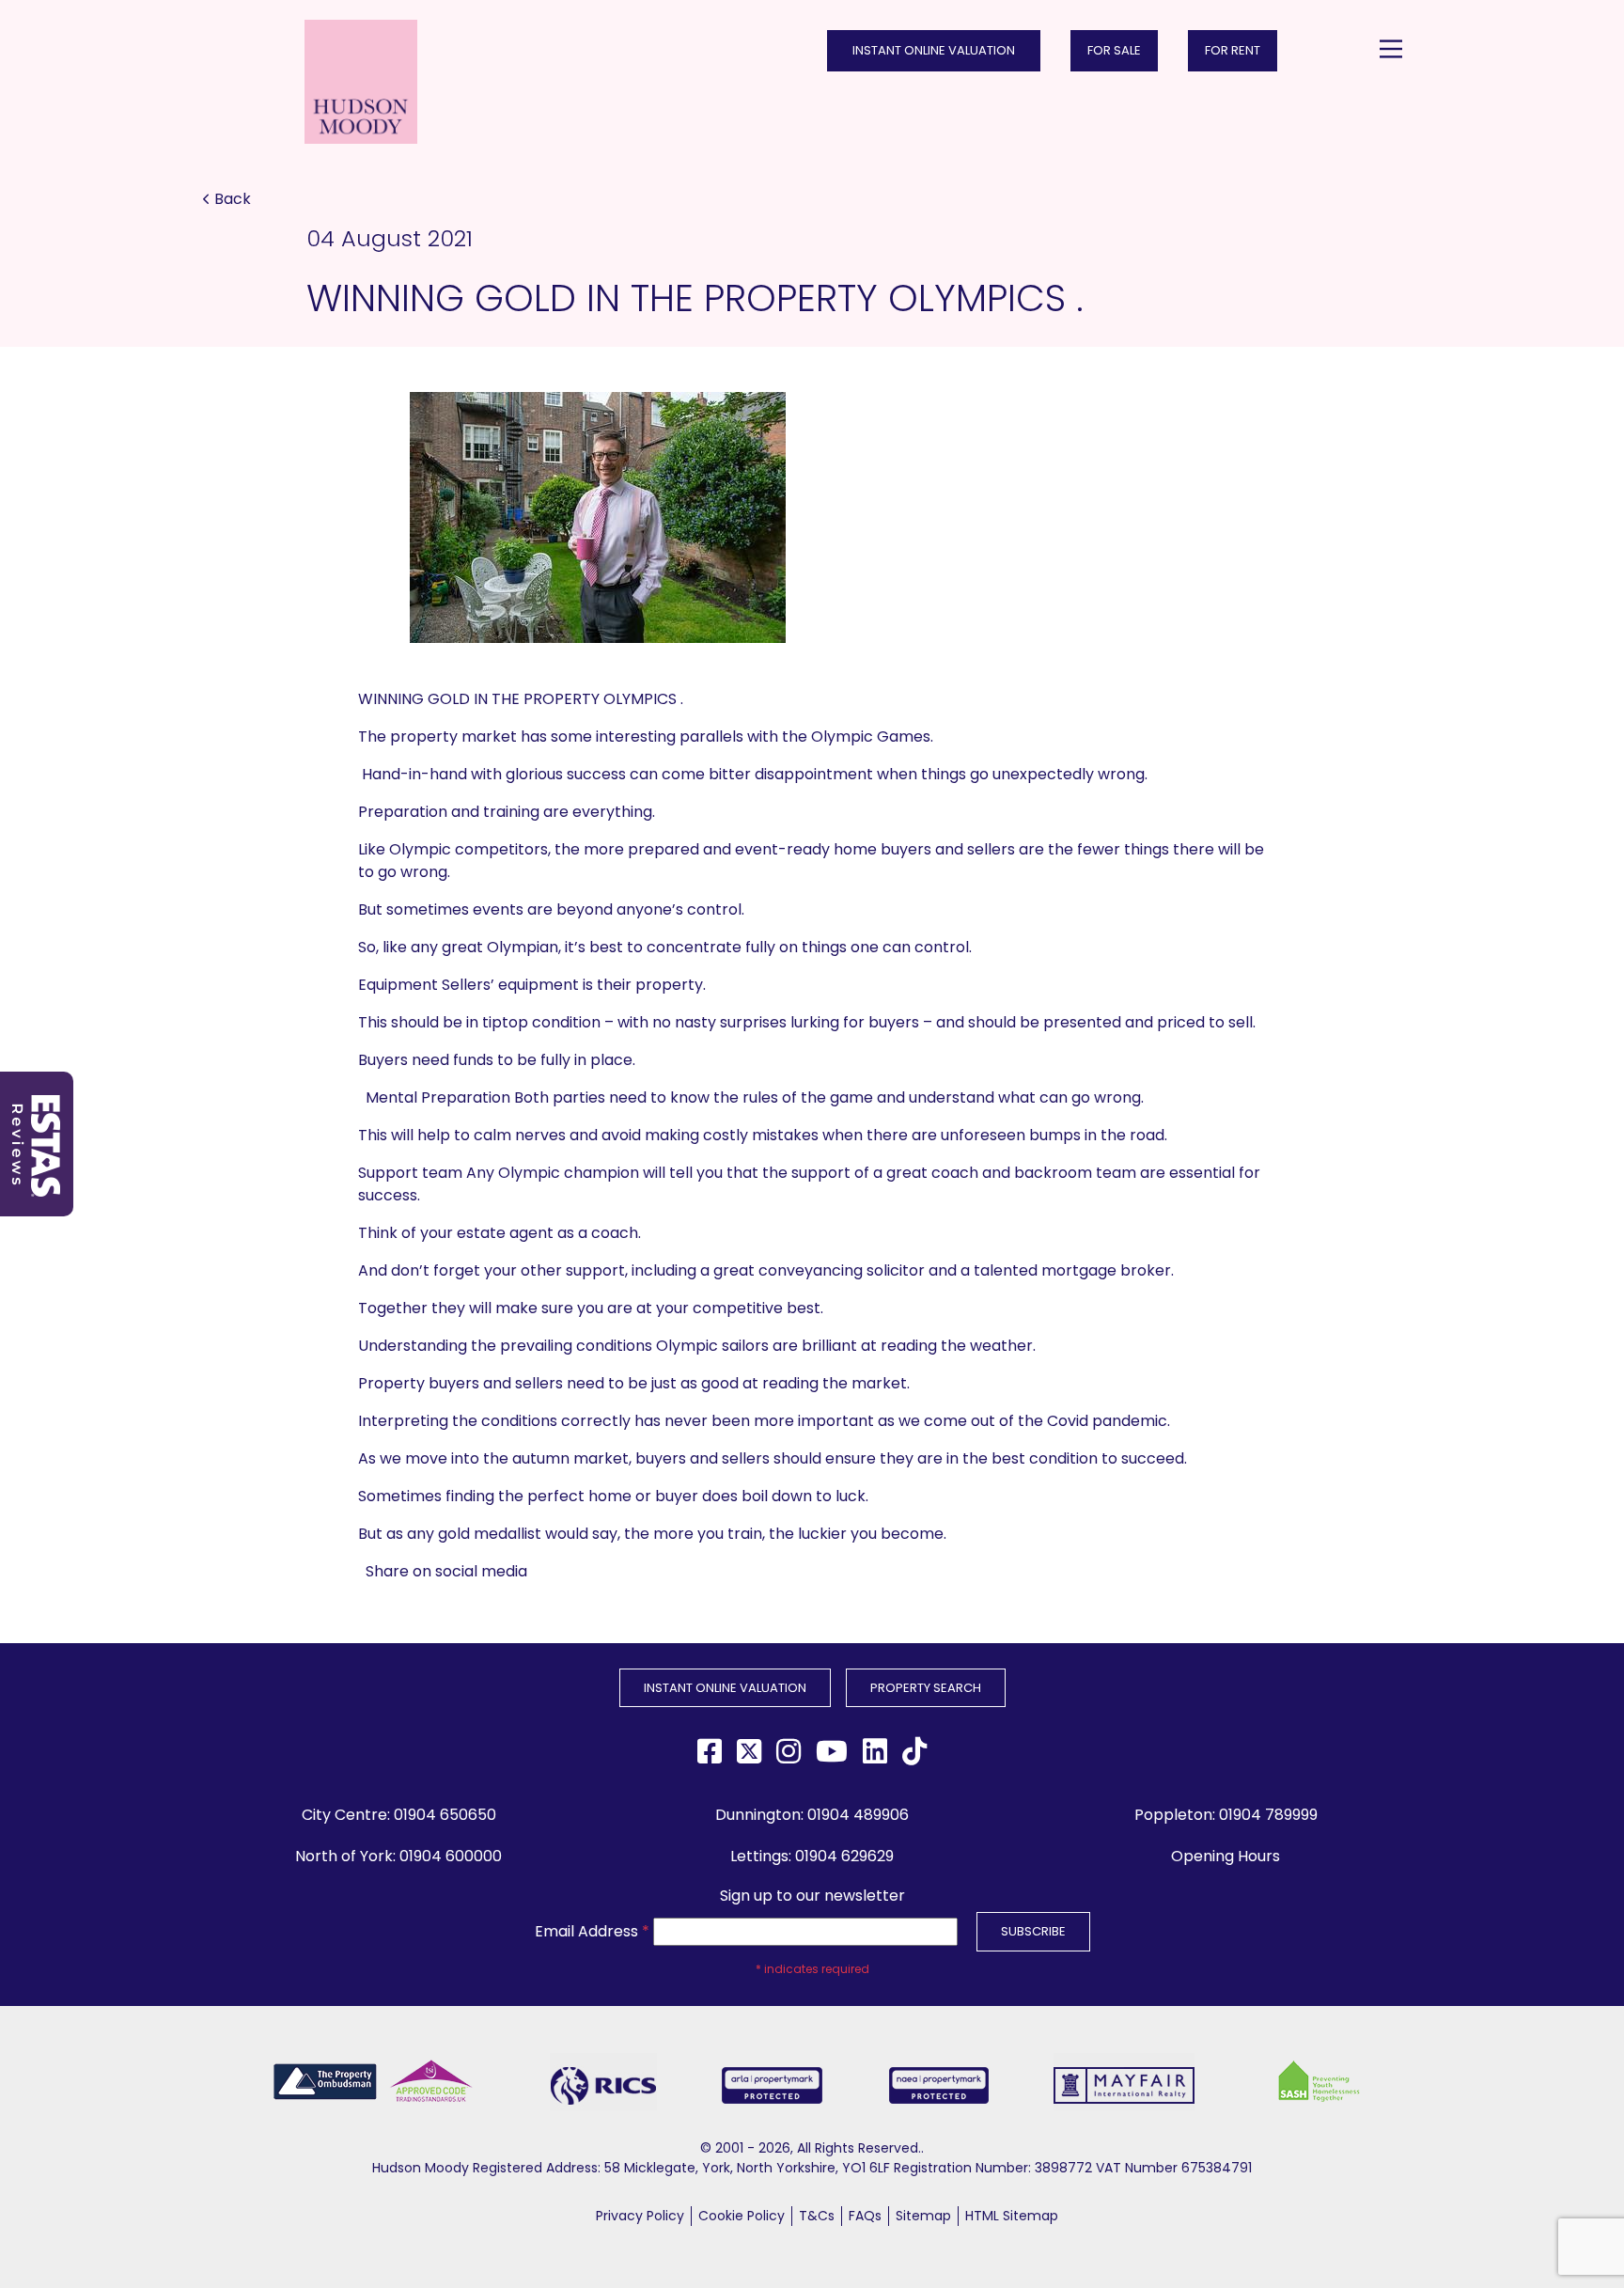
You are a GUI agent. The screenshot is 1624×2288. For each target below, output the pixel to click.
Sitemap (923, 2216)
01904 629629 (844, 1856)
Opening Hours (1226, 1856)
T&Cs (817, 2216)
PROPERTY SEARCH (926, 1688)
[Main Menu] (1391, 49)
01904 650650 (445, 1815)
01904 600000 (451, 1856)
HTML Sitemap (1012, 2216)
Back (233, 199)
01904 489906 (858, 1815)
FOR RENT (1233, 50)
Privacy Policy (640, 2216)
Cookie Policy (742, 2216)
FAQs (865, 2216)
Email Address (592, 1931)
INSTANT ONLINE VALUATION (934, 50)
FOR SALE (1114, 50)
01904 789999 (1268, 1815)
